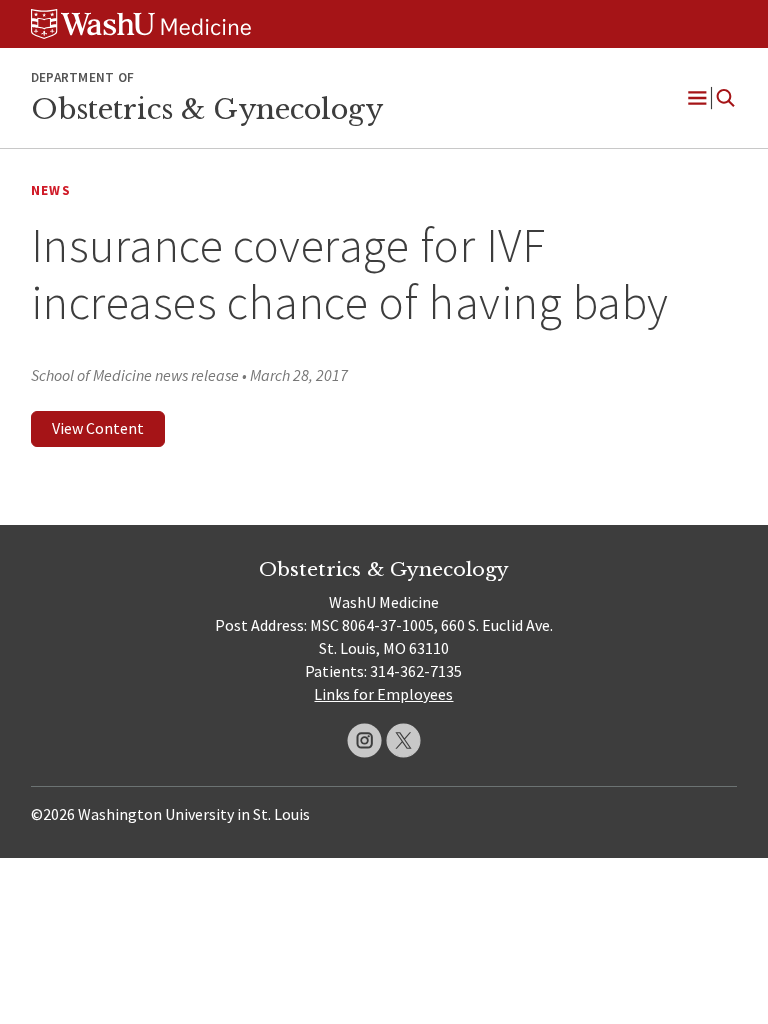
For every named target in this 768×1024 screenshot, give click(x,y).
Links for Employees (383, 694)
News (51, 190)
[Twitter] (403, 740)
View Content (98, 428)
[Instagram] (364, 740)
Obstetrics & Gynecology (207, 109)
